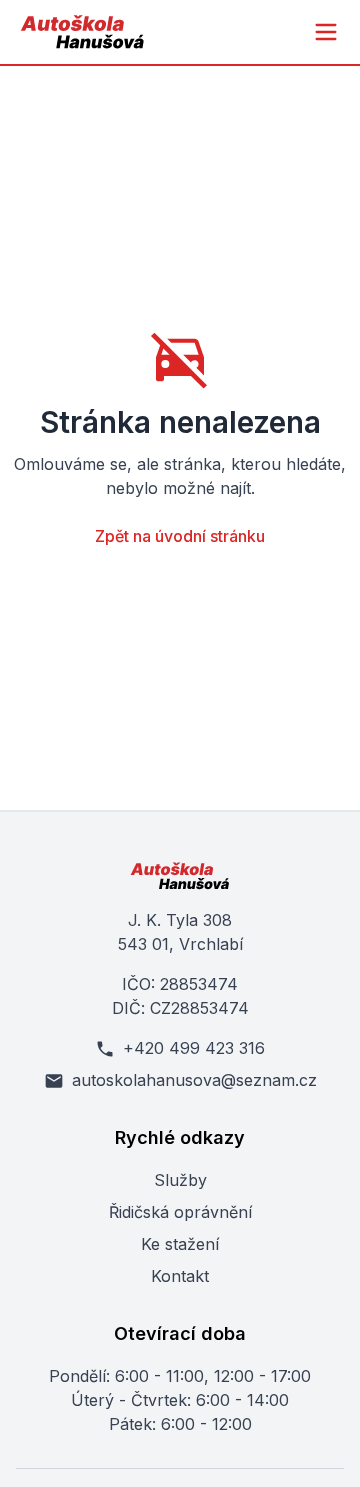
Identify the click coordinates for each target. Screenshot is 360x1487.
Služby (180, 1180)
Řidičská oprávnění (180, 1212)
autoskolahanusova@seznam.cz (194, 1080)
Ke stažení (180, 1244)
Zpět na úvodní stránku (180, 536)
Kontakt (180, 1276)
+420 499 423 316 (194, 1048)
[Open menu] (326, 32)
